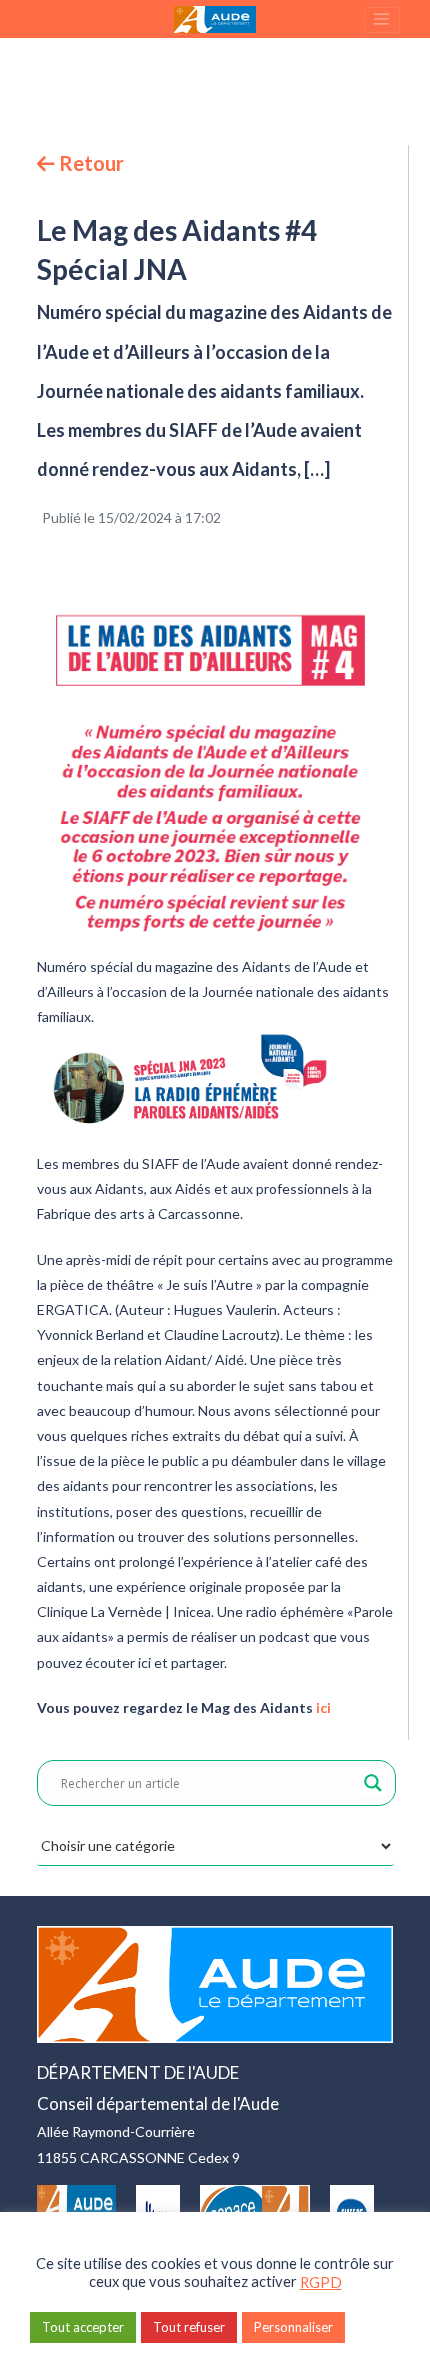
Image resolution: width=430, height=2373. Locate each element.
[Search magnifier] (373, 1783)
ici (323, 1707)
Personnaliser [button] (293, 2327)
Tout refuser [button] (189, 2327)
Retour (89, 163)
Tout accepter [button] (83, 2327)
